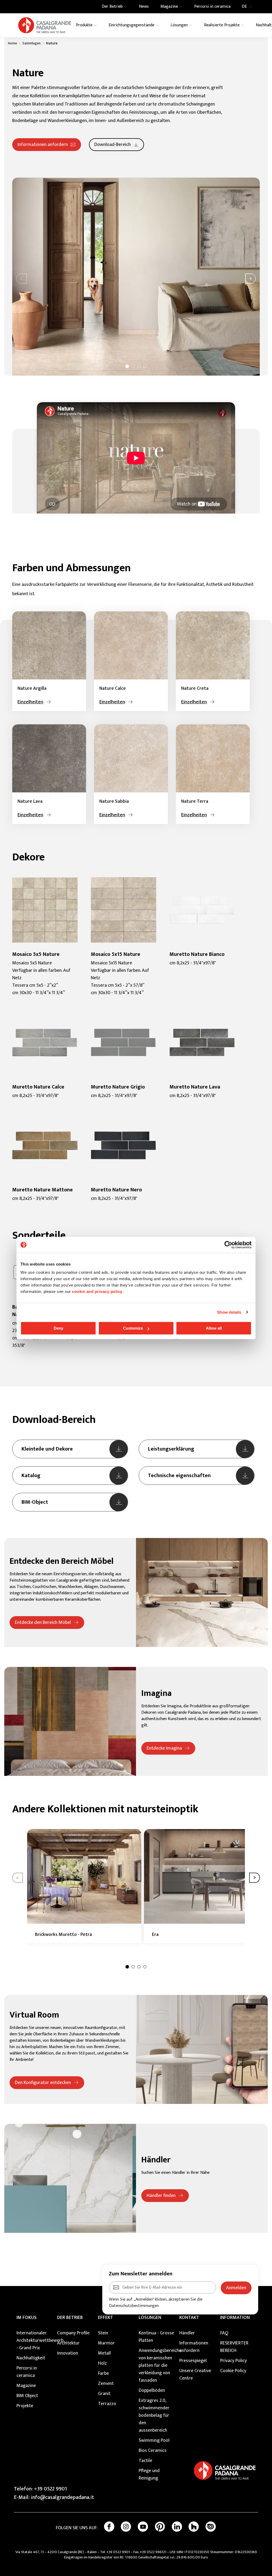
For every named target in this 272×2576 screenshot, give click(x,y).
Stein (103, 2333)
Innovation (68, 2353)
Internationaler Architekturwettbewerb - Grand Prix (34, 2340)
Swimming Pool (154, 2440)
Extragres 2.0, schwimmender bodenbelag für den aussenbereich (154, 2415)
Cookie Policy (233, 2371)
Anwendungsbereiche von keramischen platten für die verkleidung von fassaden (156, 2365)
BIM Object (27, 2396)
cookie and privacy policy (97, 1291)
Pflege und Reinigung (149, 2474)
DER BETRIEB (70, 2318)
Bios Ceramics (153, 2451)
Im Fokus (27, 2318)
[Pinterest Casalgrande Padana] (160, 2527)
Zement (106, 2384)
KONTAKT (189, 2318)
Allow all (214, 1328)
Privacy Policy (233, 2361)
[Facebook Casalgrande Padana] (109, 2527)
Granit (104, 2394)
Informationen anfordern (194, 2347)
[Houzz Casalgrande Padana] (194, 2527)
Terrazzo (107, 2404)
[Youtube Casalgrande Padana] (143, 2527)
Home (12, 43)
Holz (102, 2363)
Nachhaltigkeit (31, 2358)
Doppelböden (152, 2390)
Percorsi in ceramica (27, 2372)
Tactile (145, 2461)
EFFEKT (106, 2318)
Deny (58, 1328)
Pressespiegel (193, 2361)
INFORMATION (235, 2318)
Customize (133, 1328)
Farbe (103, 2373)
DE (244, 7)
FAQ (224, 2333)
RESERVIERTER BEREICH (234, 2347)
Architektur (68, 2343)
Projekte (25, 2406)
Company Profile (73, 2333)
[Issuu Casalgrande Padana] (211, 2527)
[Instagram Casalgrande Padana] (126, 2527)
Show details (229, 1312)
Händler (187, 2333)
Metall (104, 2353)
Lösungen (150, 2318)
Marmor (106, 2343)
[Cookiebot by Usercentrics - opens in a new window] (228, 1245)
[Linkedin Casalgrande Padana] (177, 2527)
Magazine (26, 2386)
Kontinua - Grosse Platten (156, 2337)
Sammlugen (31, 43)
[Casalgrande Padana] (45, 25)
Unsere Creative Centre (195, 2375)
